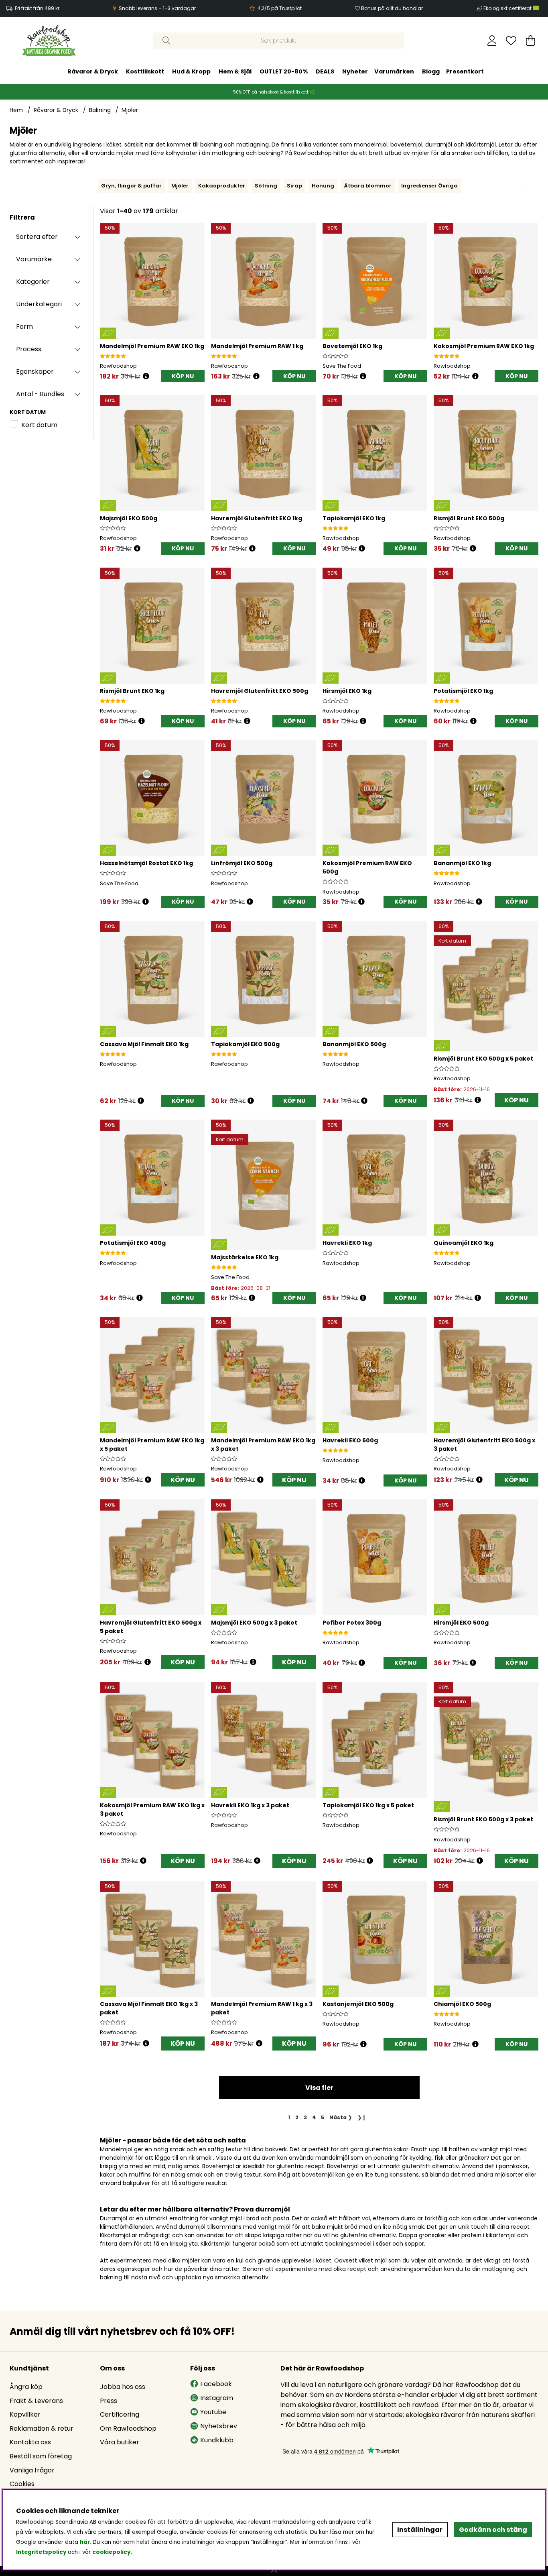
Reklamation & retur (42, 2428)
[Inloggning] (492, 41)
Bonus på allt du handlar (392, 8)
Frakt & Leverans (36, 2401)
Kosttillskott (145, 71)
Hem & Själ (235, 71)
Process (29, 349)
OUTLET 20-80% (284, 71)
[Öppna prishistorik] (146, 376)
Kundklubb (217, 2440)
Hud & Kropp (191, 71)
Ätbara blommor (368, 186)
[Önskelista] (511, 41)
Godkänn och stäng (493, 2530)
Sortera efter (37, 237)
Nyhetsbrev (219, 2426)
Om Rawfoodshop (128, 2428)
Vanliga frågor (32, 2470)
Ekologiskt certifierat (508, 8)
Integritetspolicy (41, 2552)
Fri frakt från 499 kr (37, 8)
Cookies (22, 2484)
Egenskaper (35, 372)
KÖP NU (517, 1100)
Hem (16, 110)
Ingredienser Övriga (429, 186)
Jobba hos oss (123, 2387)
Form (24, 327)
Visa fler (319, 2088)
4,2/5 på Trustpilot (280, 8)
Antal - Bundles (40, 394)
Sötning (266, 186)
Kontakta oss (30, 2442)
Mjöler (130, 110)
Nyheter (355, 71)
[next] (540, 186)
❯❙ (362, 2117)
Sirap (294, 186)
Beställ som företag (41, 2456)
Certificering (120, 2414)
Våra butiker (120, 2442)
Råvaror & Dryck (93, 71)
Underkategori (39, 304)
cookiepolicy (111, 2552)
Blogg (431, 71)
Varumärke (34, 259)
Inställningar (420, 2530)
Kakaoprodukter (222, 186)
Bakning (100, 110)
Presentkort (465, 71)
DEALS (325, 71)
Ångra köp (26, 2387)
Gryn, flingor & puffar (131, 186)
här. (86, 2542)
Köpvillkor (25, 2414)
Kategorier (33, 282)
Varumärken (394, 71)
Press (109, 2401)
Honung (323, 186)
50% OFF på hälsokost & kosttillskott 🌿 (274, 92)
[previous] (96, 186)
